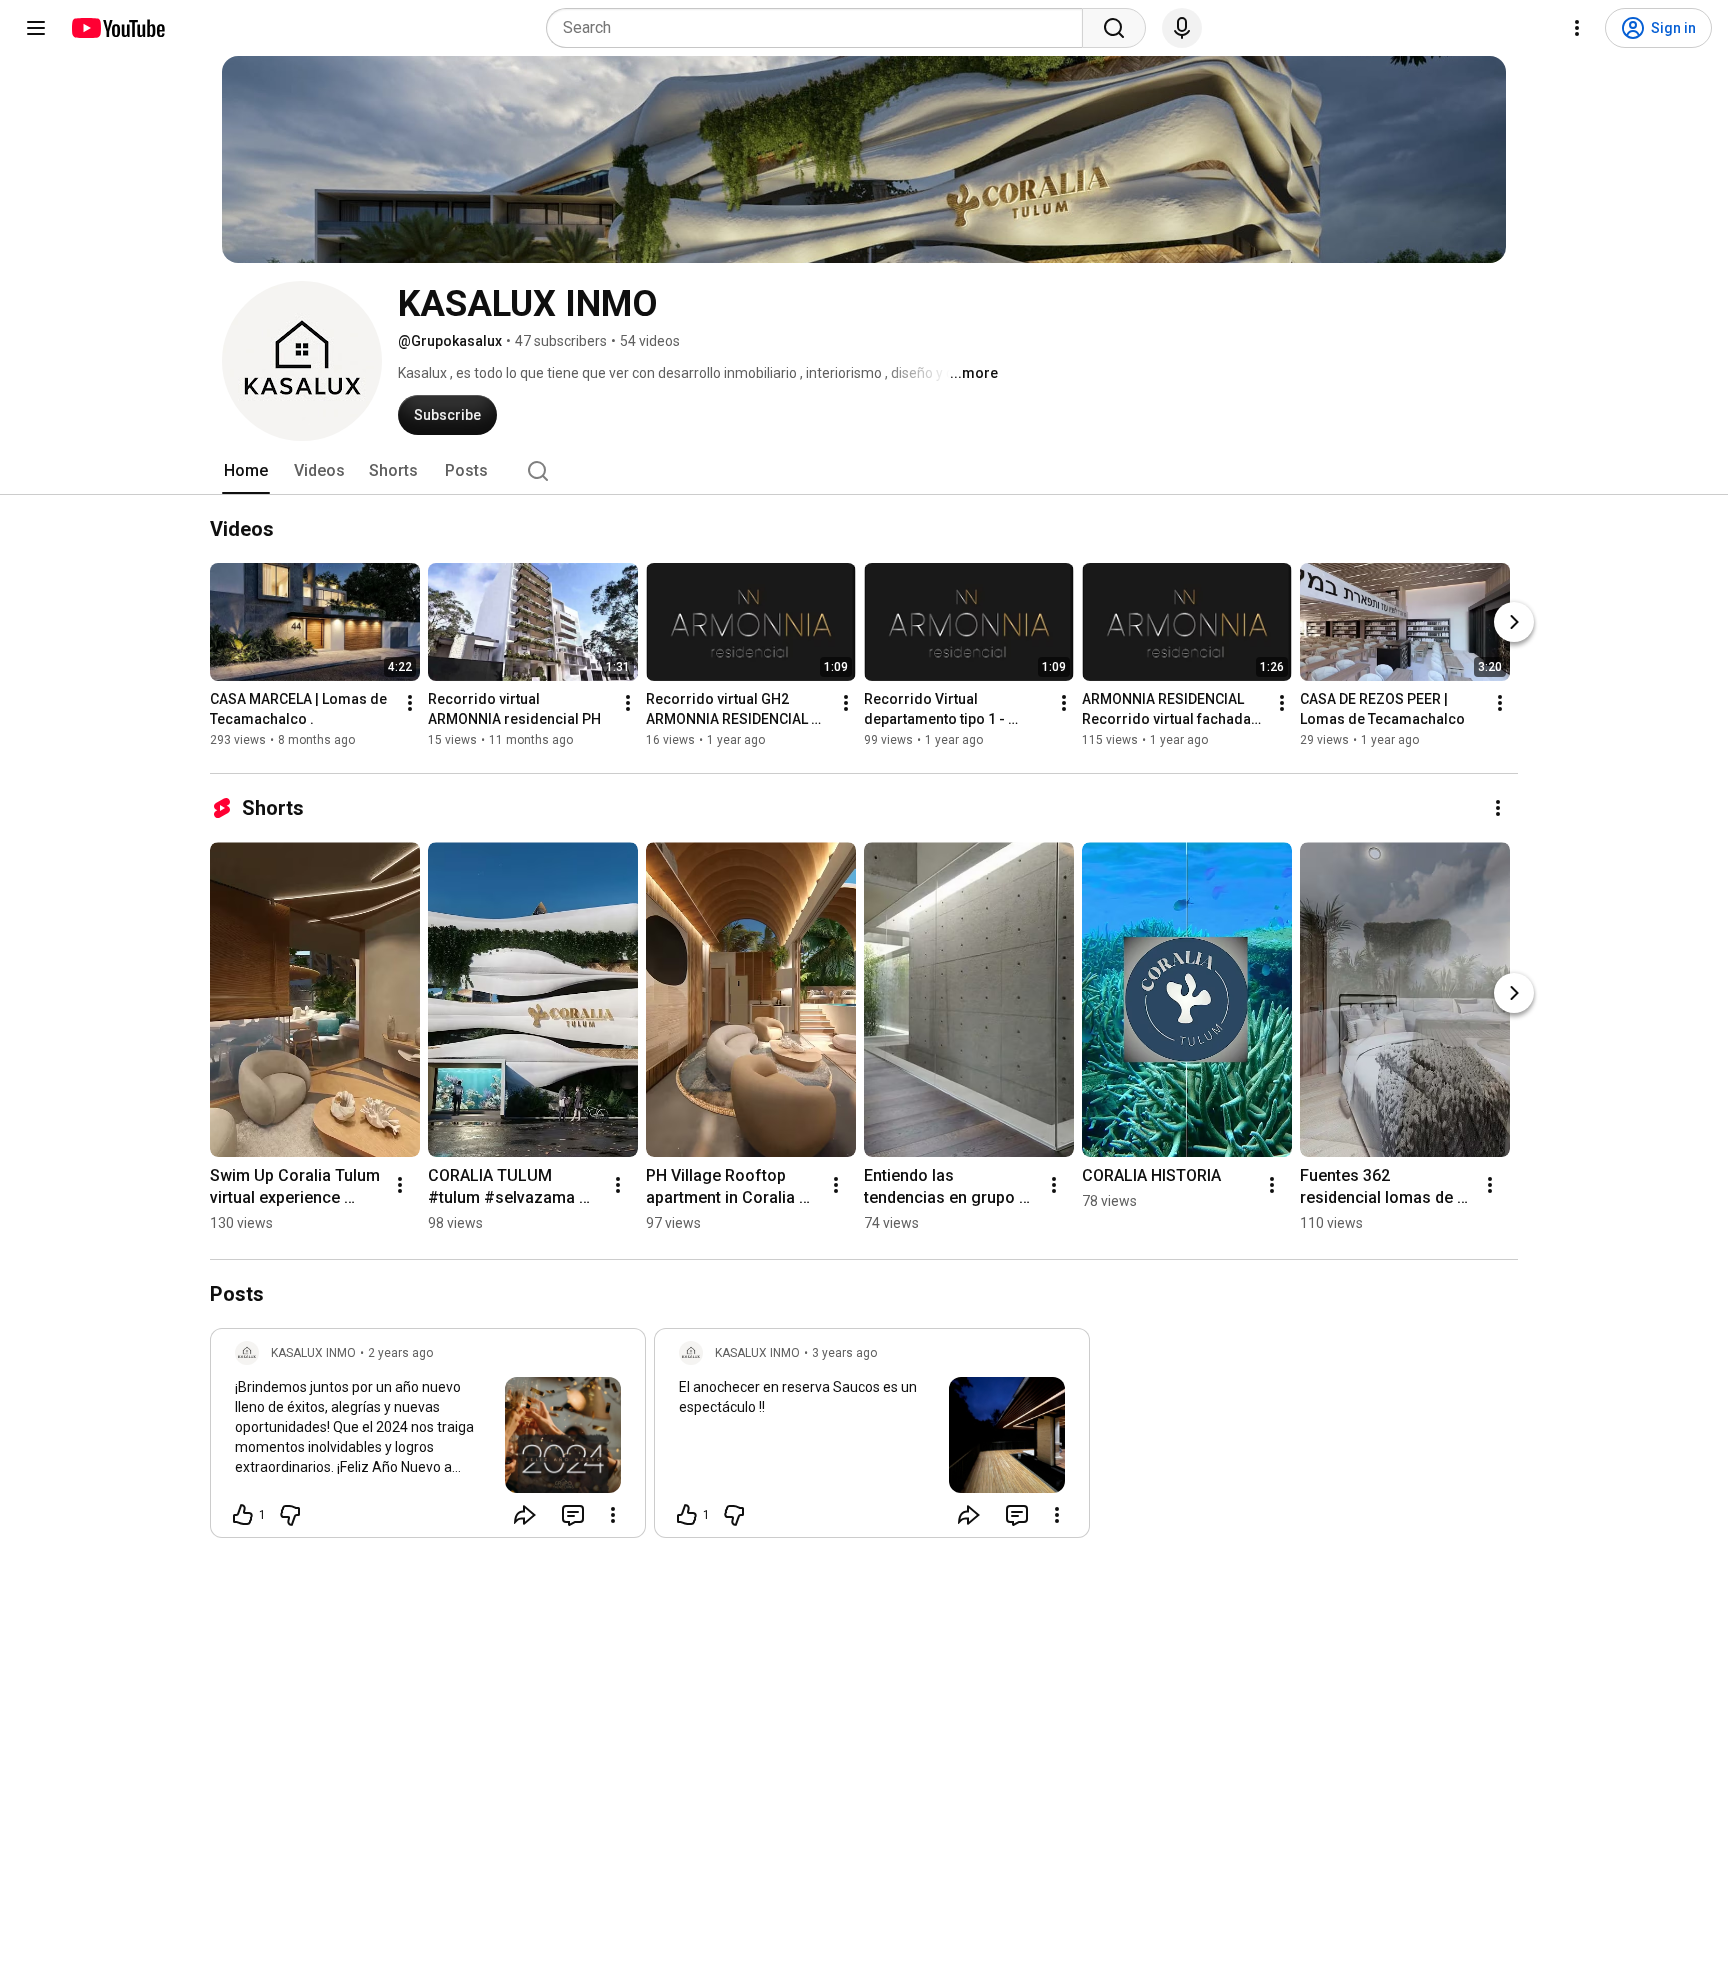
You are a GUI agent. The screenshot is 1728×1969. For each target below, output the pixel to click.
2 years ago (400, 1353)
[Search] (1114, 28)
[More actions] (410, 703)
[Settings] (1577, 28)
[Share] (525, 1515)
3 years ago (844, 1353)
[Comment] (573, 1515)
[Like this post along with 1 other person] (243, 1515)
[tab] (246, 471)
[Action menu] (613, 1515)
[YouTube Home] (117, 28)
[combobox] (820, 28)
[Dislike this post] (290, 1515)
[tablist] (864, 471)
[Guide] (36, 28)
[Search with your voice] (1182, 28)
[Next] (1514, 622)
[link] (428, 1439)
